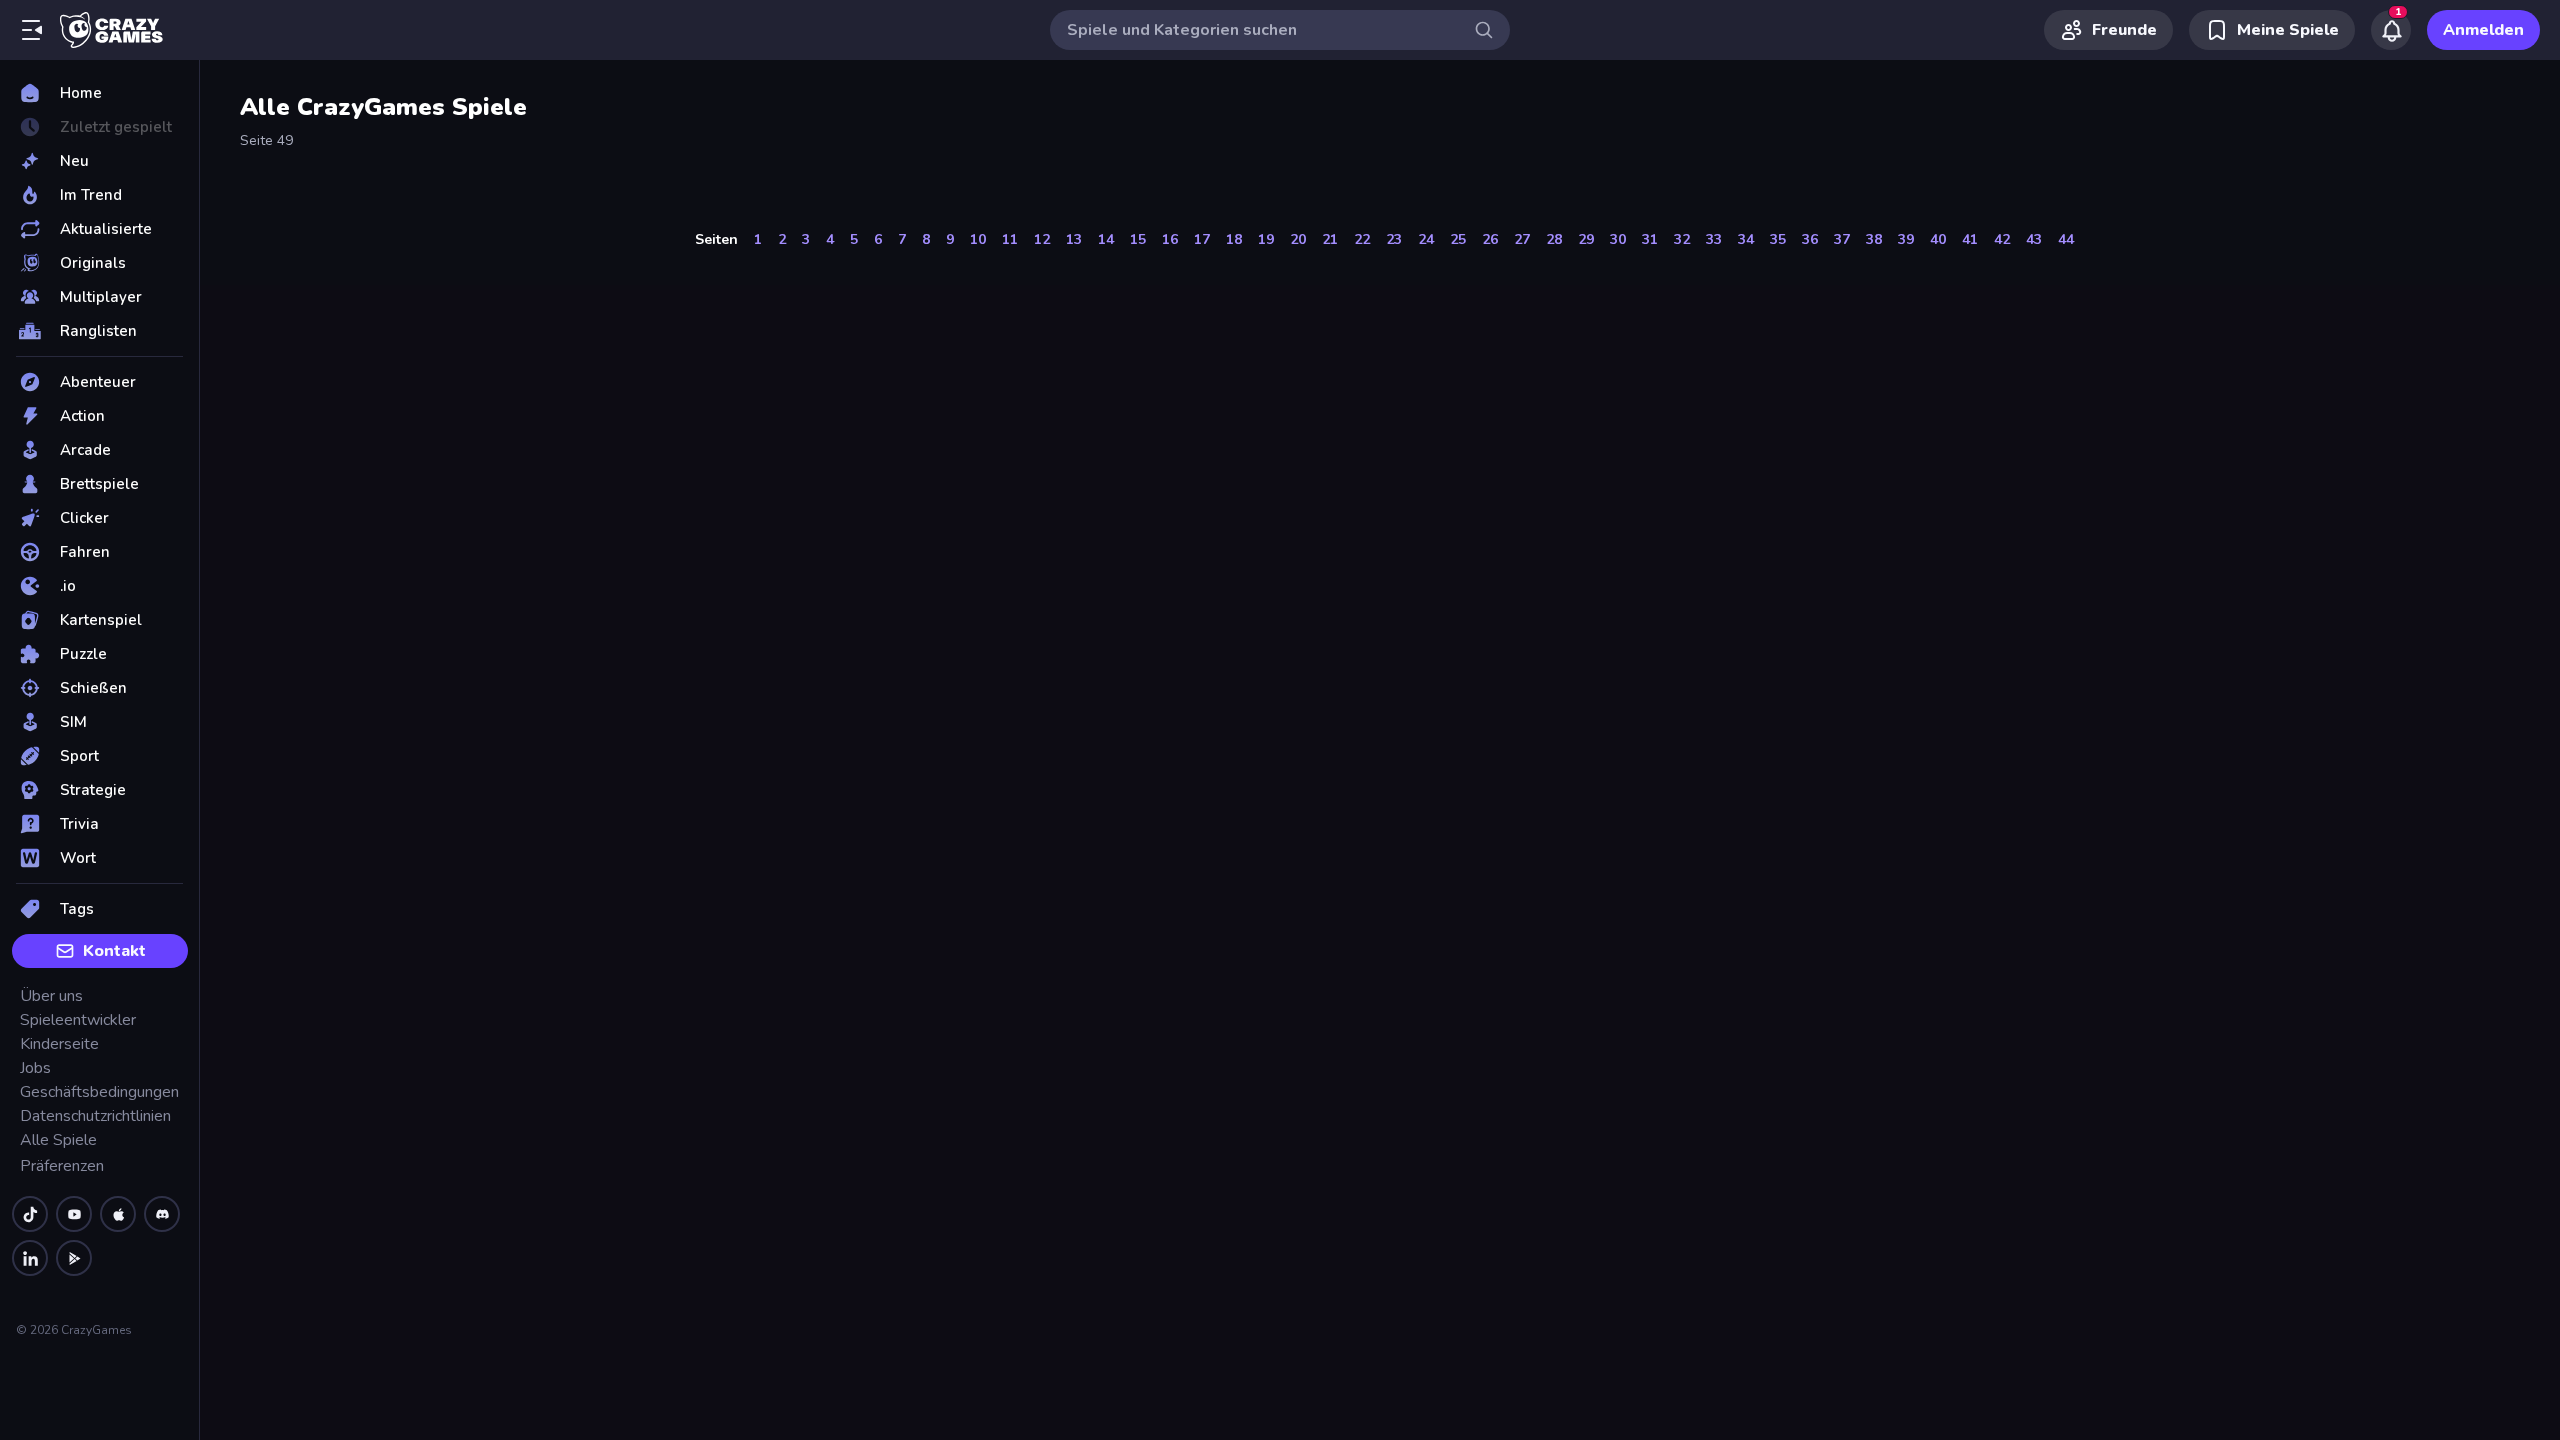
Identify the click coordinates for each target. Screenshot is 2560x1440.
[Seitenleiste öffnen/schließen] (32, 30)
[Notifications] (2391, 30)
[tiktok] (30, 1214)
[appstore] (118, 1214)
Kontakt (114, 951)
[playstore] (74, 1258)
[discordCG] (162, 1214)
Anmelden (2483, 30)
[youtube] (74, 1214)
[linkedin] (30, 1258)
